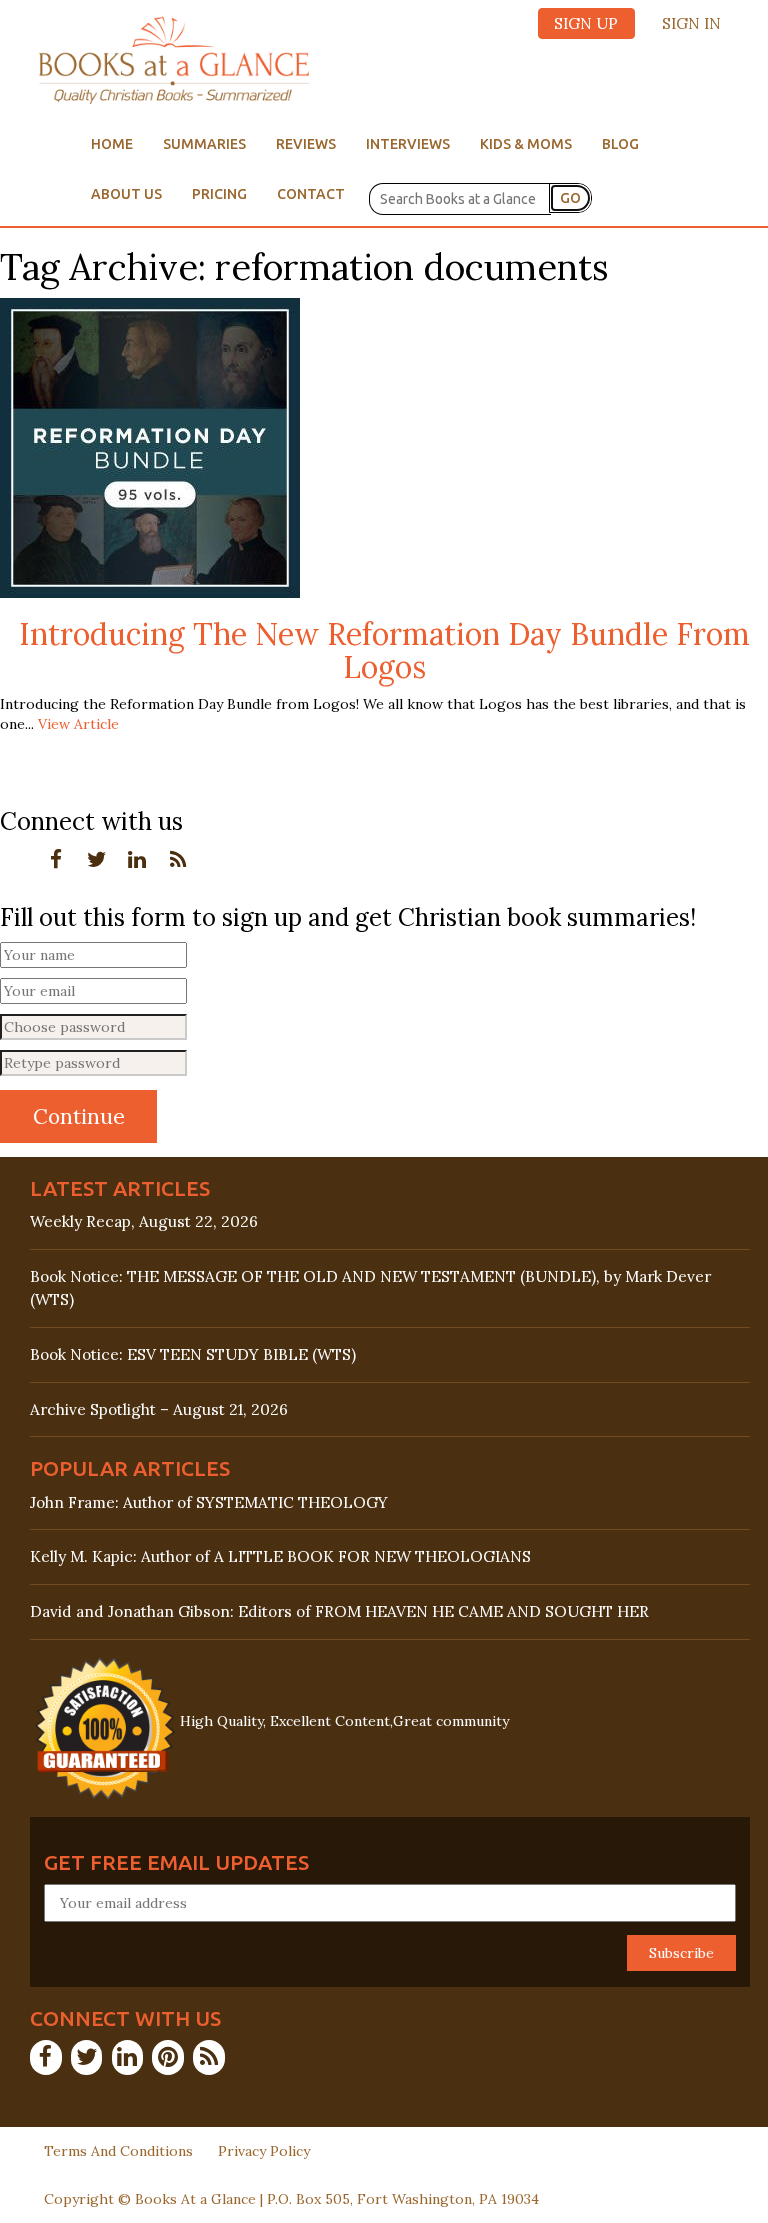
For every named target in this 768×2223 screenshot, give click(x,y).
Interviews (408, 144)
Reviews (306, 144)
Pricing (219, 194)
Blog (620, 144)
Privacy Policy (264, 2151)
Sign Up (586, 23)
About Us (126, 194)
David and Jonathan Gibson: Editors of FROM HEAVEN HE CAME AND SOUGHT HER (339, 1611)
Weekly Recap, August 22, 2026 (144, 1221)
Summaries (204, 144)
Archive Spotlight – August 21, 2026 (159, 1409)
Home (112, 144)
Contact (311, 194)
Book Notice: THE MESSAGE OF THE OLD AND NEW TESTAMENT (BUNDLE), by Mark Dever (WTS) (370, 1288)
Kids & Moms (526, 144)
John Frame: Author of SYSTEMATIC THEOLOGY (209, 1502)
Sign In (691, 23)
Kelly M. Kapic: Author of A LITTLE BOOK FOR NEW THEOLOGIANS (280, 1556)
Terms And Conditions (118, 2151)
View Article (78, 724)
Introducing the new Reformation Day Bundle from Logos (384, 650)
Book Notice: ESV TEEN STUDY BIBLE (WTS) (193, 1354)
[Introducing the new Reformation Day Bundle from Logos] (150, 447)
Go (570, 198)
